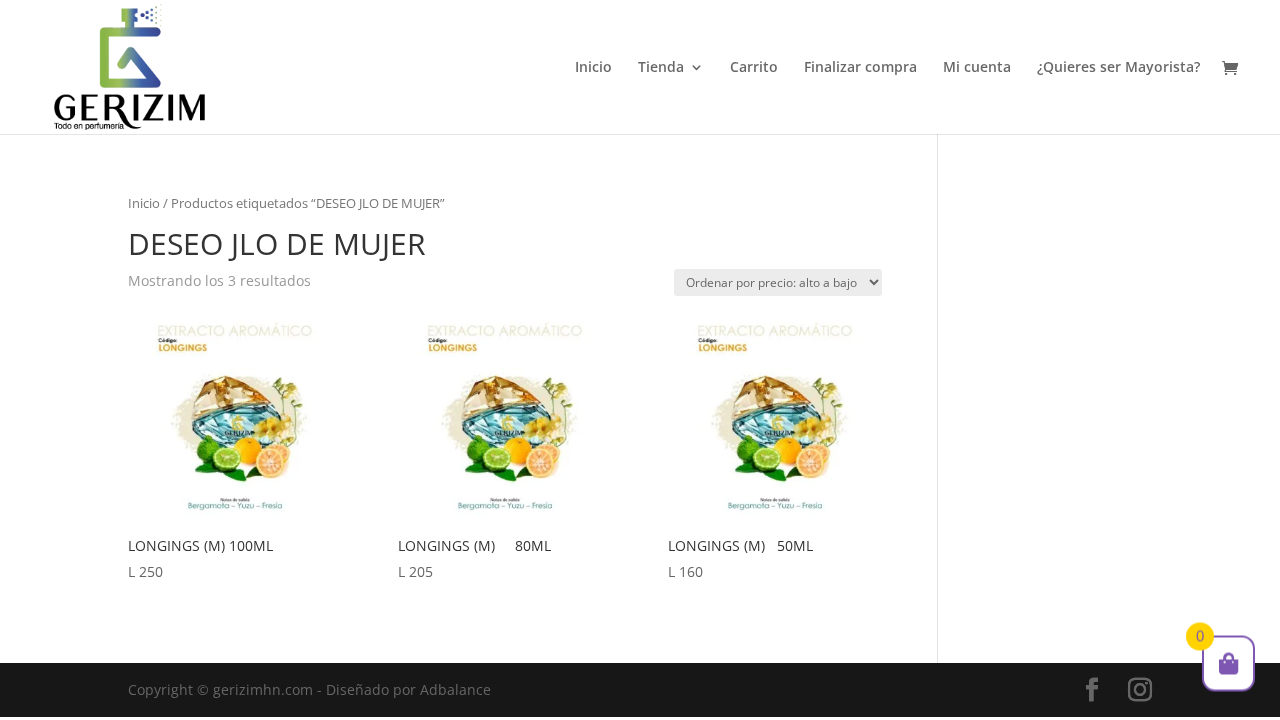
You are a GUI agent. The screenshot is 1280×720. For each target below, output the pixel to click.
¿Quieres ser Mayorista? (1118, 68)
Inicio (593, 68)
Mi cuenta (977, 68)
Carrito (754, 68)
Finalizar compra (860, 68)
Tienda (661, 68)
